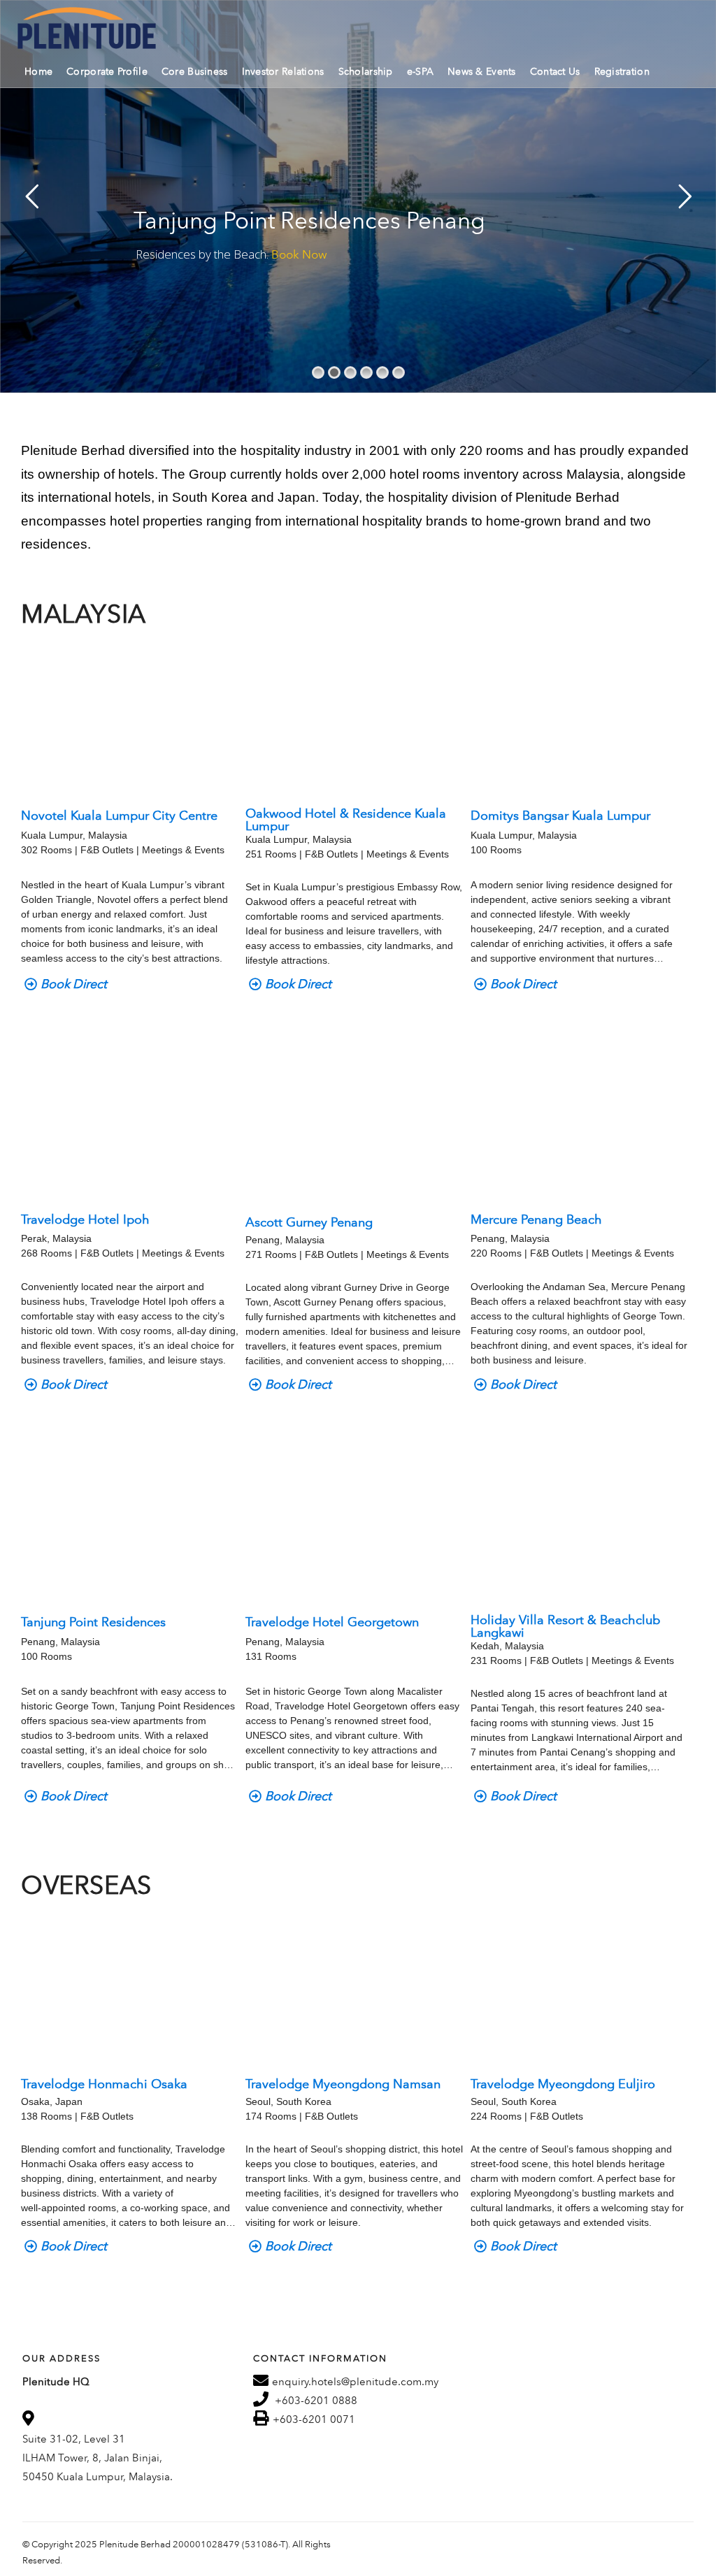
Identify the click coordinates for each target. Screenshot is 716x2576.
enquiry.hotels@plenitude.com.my (355, 2382)
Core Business (195, 72)
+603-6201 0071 (314, 2419)
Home (38, 72)
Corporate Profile (107, 72)
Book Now (299, 254)
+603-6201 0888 (316, 2401)
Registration (622, 72)
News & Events (482, 72)
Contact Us (555, 72)
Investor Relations (283, 72)
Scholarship (366, 72)
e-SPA (420, 72)
